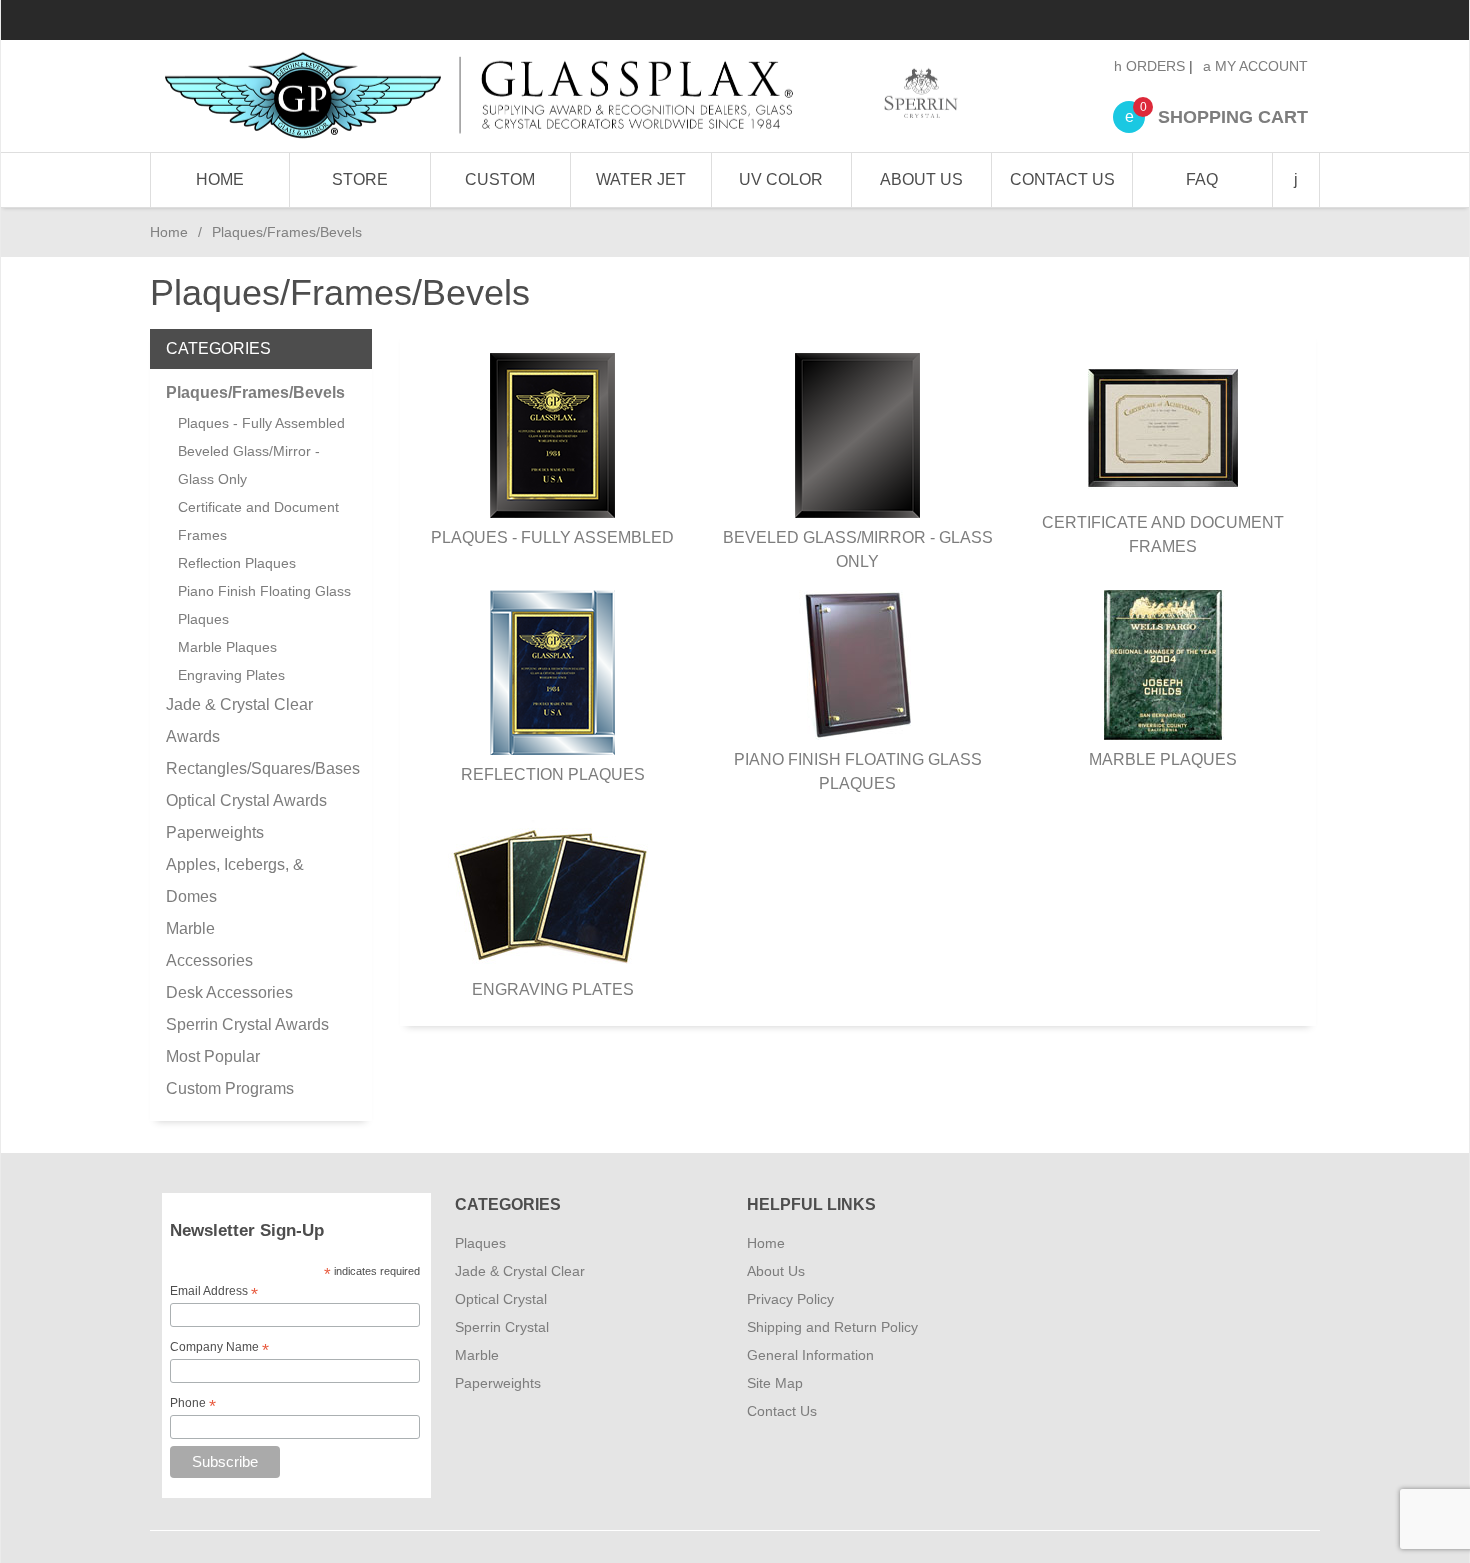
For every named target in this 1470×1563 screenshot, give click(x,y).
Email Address (214, 1292)
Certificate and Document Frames (1163, 534)
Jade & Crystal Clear (520, 1271)
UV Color (781, 179)
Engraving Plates (553, 989)
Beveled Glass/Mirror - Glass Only (858, 549)
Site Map (775, 1383)
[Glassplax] (559, 96)
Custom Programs (230, 1088)
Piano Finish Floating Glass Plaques (858, 771)
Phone (193, 1404)
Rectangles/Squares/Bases (261, 768)
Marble (190, 928)
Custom (500, 179)
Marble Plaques (1163, 759)
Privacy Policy (790, 1299)
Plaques (480, 1243)
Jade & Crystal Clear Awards (239, 720)
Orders (1153, 66)
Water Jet (641, 179)
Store (360, 179)
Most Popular (213, 1056)
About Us (921, 179)
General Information (810, 1355)
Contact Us (1062, 179)
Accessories (209, 960)
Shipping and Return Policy (832, 1327)
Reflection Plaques (553, 774)
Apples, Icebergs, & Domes (235, 880)
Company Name (219, 1348)
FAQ (1202, 179)
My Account (1259, 66)
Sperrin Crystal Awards (247, 1024)
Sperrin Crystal (502, 1327)
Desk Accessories (229, 992)
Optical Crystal (501, 1299)
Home (220, 179)
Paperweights (215, 832)
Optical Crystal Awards (246, 800)
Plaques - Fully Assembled (552, 537)
